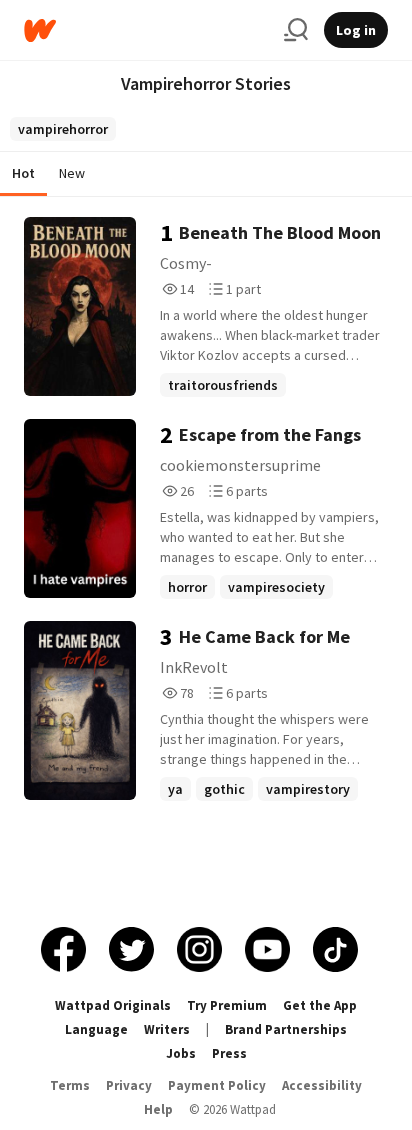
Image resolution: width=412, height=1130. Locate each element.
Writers (167, 1029)
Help (158, 1109)
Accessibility (322, 1085)
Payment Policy (217, 1085)
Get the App (320, 1005)
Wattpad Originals (113, 1005)
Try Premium (227, 1005)
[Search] (296, 30)
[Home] (146, 30)
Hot (23, 173)
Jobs (181, 1053)
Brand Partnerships (286, 1029)
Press (229, 1053)
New (72, 173)
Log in (356, 30)
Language (96, 1029)
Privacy (129, 1085)
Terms (70, 1085)
